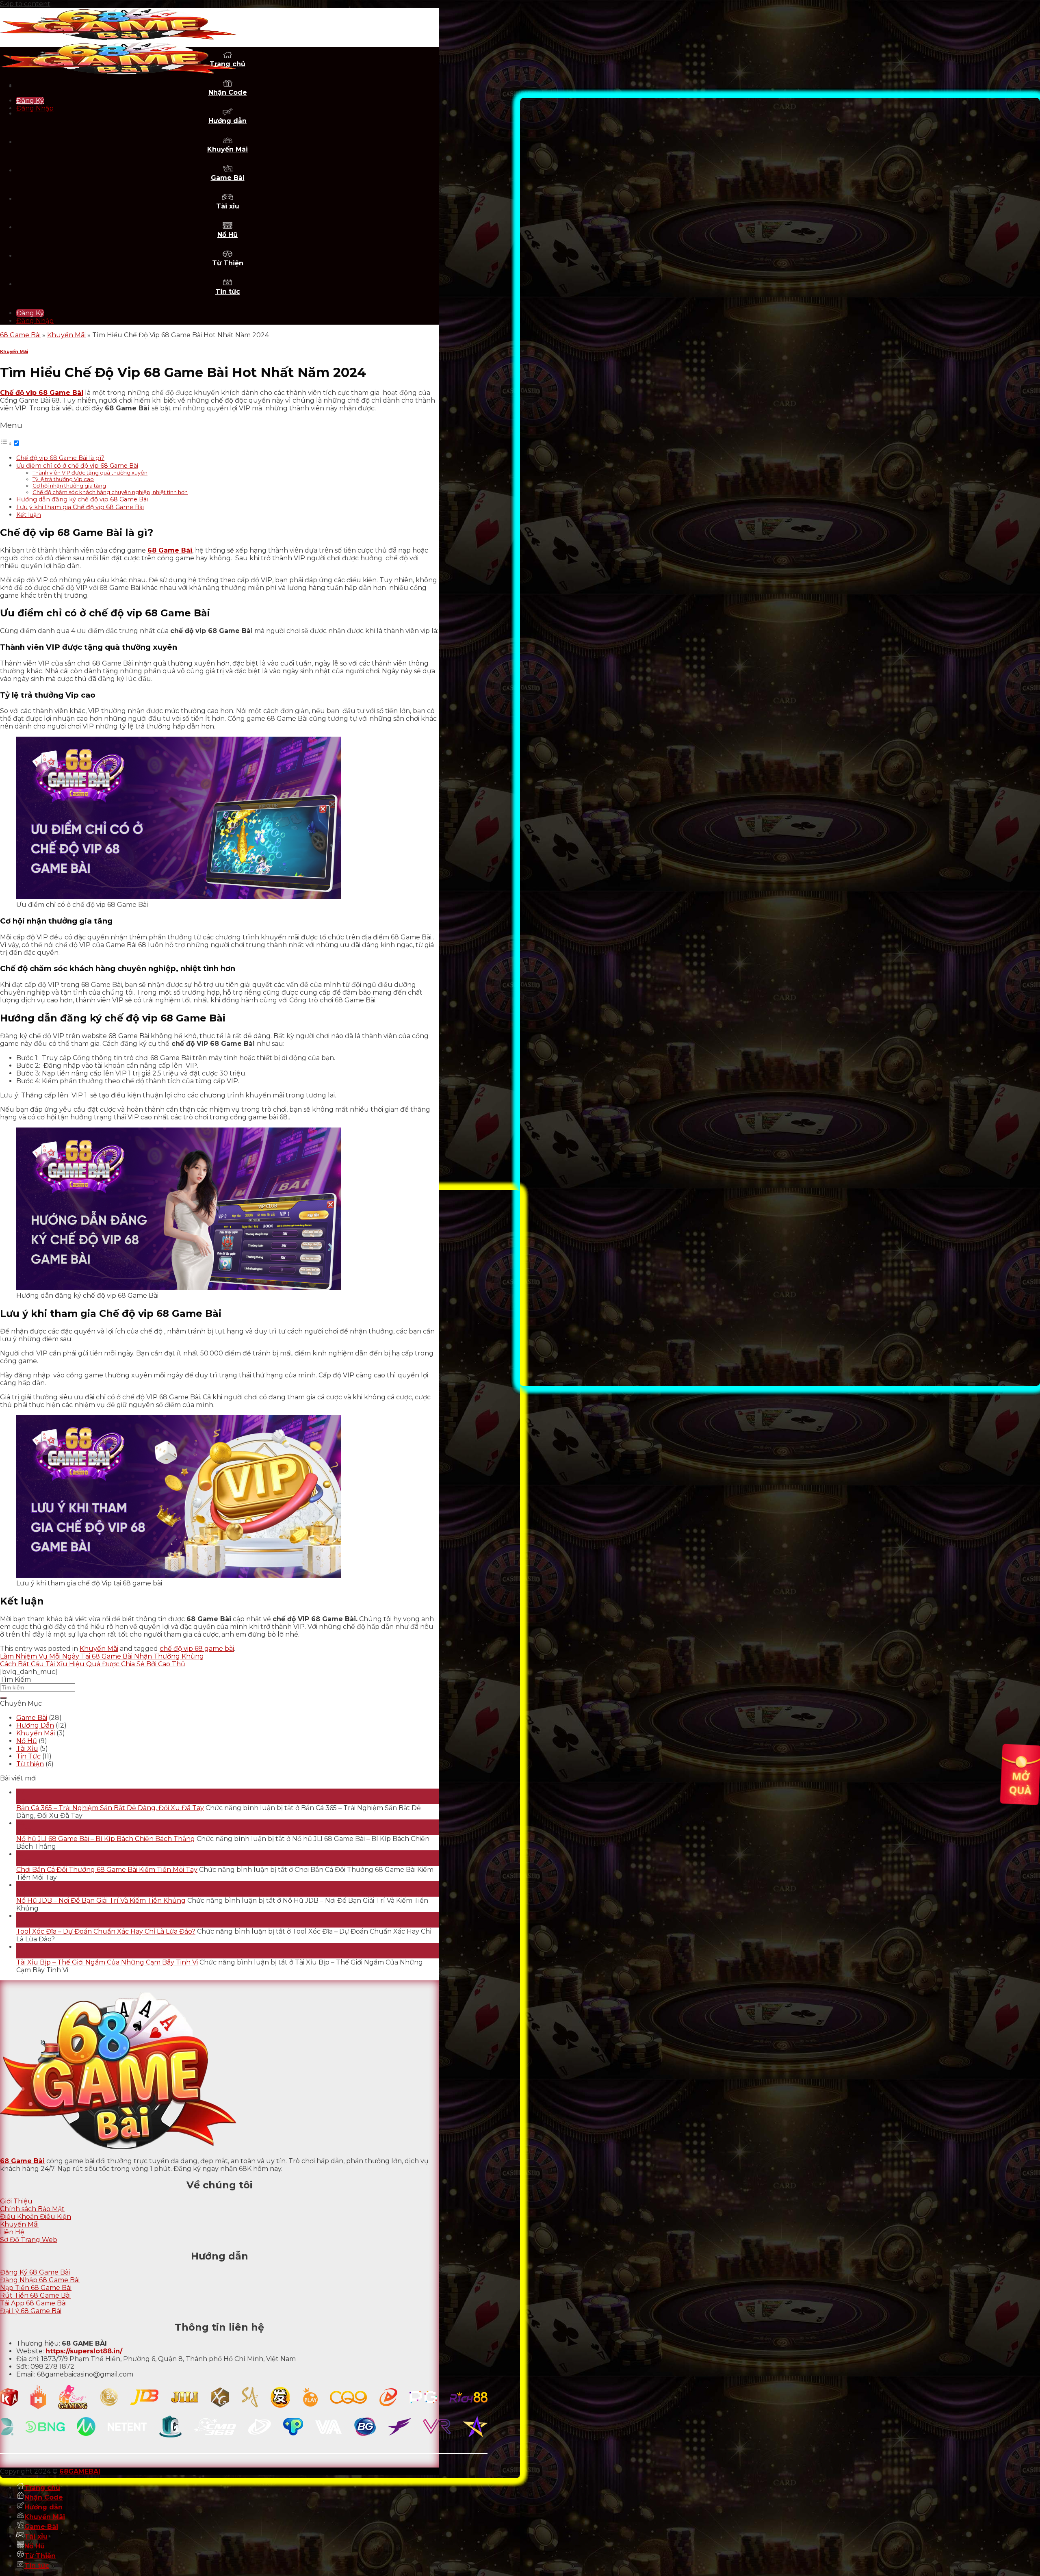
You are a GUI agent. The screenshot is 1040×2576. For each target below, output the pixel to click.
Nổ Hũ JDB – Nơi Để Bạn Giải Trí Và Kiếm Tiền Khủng (101, 1901)
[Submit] (3, 1698)
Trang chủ (42, 2488)
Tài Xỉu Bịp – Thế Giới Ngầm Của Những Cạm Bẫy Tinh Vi (107, 1962)
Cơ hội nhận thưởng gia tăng (69, 486)
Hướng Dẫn (35, 1725)
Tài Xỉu (27, 1749)
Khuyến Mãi (227, 149)
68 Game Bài (20, 335)
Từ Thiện (228, 263)
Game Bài (228, 178)
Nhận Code (228, 92)
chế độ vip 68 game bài (197, 1649)
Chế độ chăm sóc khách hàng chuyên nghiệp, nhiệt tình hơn (110, 492)
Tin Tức (28, 1756)
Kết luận (29, 515)
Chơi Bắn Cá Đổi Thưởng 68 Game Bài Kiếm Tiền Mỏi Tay (107, 1870)
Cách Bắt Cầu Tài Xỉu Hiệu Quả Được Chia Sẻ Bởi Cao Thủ (93, 1664)
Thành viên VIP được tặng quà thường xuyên (90, 473)
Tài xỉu (228, 206)
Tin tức (228, 292)
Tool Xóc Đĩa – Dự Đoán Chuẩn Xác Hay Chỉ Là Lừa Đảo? (106, 1931)
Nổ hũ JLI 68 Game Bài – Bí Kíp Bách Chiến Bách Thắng (106, 1839)
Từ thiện (30, 1764)
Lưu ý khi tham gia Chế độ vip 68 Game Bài (80, 507)
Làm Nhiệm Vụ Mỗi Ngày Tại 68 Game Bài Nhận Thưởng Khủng (102, 1656)
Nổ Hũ (227, 235)
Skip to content (25, 4)
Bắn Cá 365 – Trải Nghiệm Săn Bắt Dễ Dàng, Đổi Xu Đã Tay (110, 1808)
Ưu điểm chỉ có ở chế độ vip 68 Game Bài (77, 466)
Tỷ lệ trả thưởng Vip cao (63, 479)
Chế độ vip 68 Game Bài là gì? (60, 458)
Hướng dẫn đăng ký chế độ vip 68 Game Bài (82, 499)
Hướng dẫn (227, 121)
